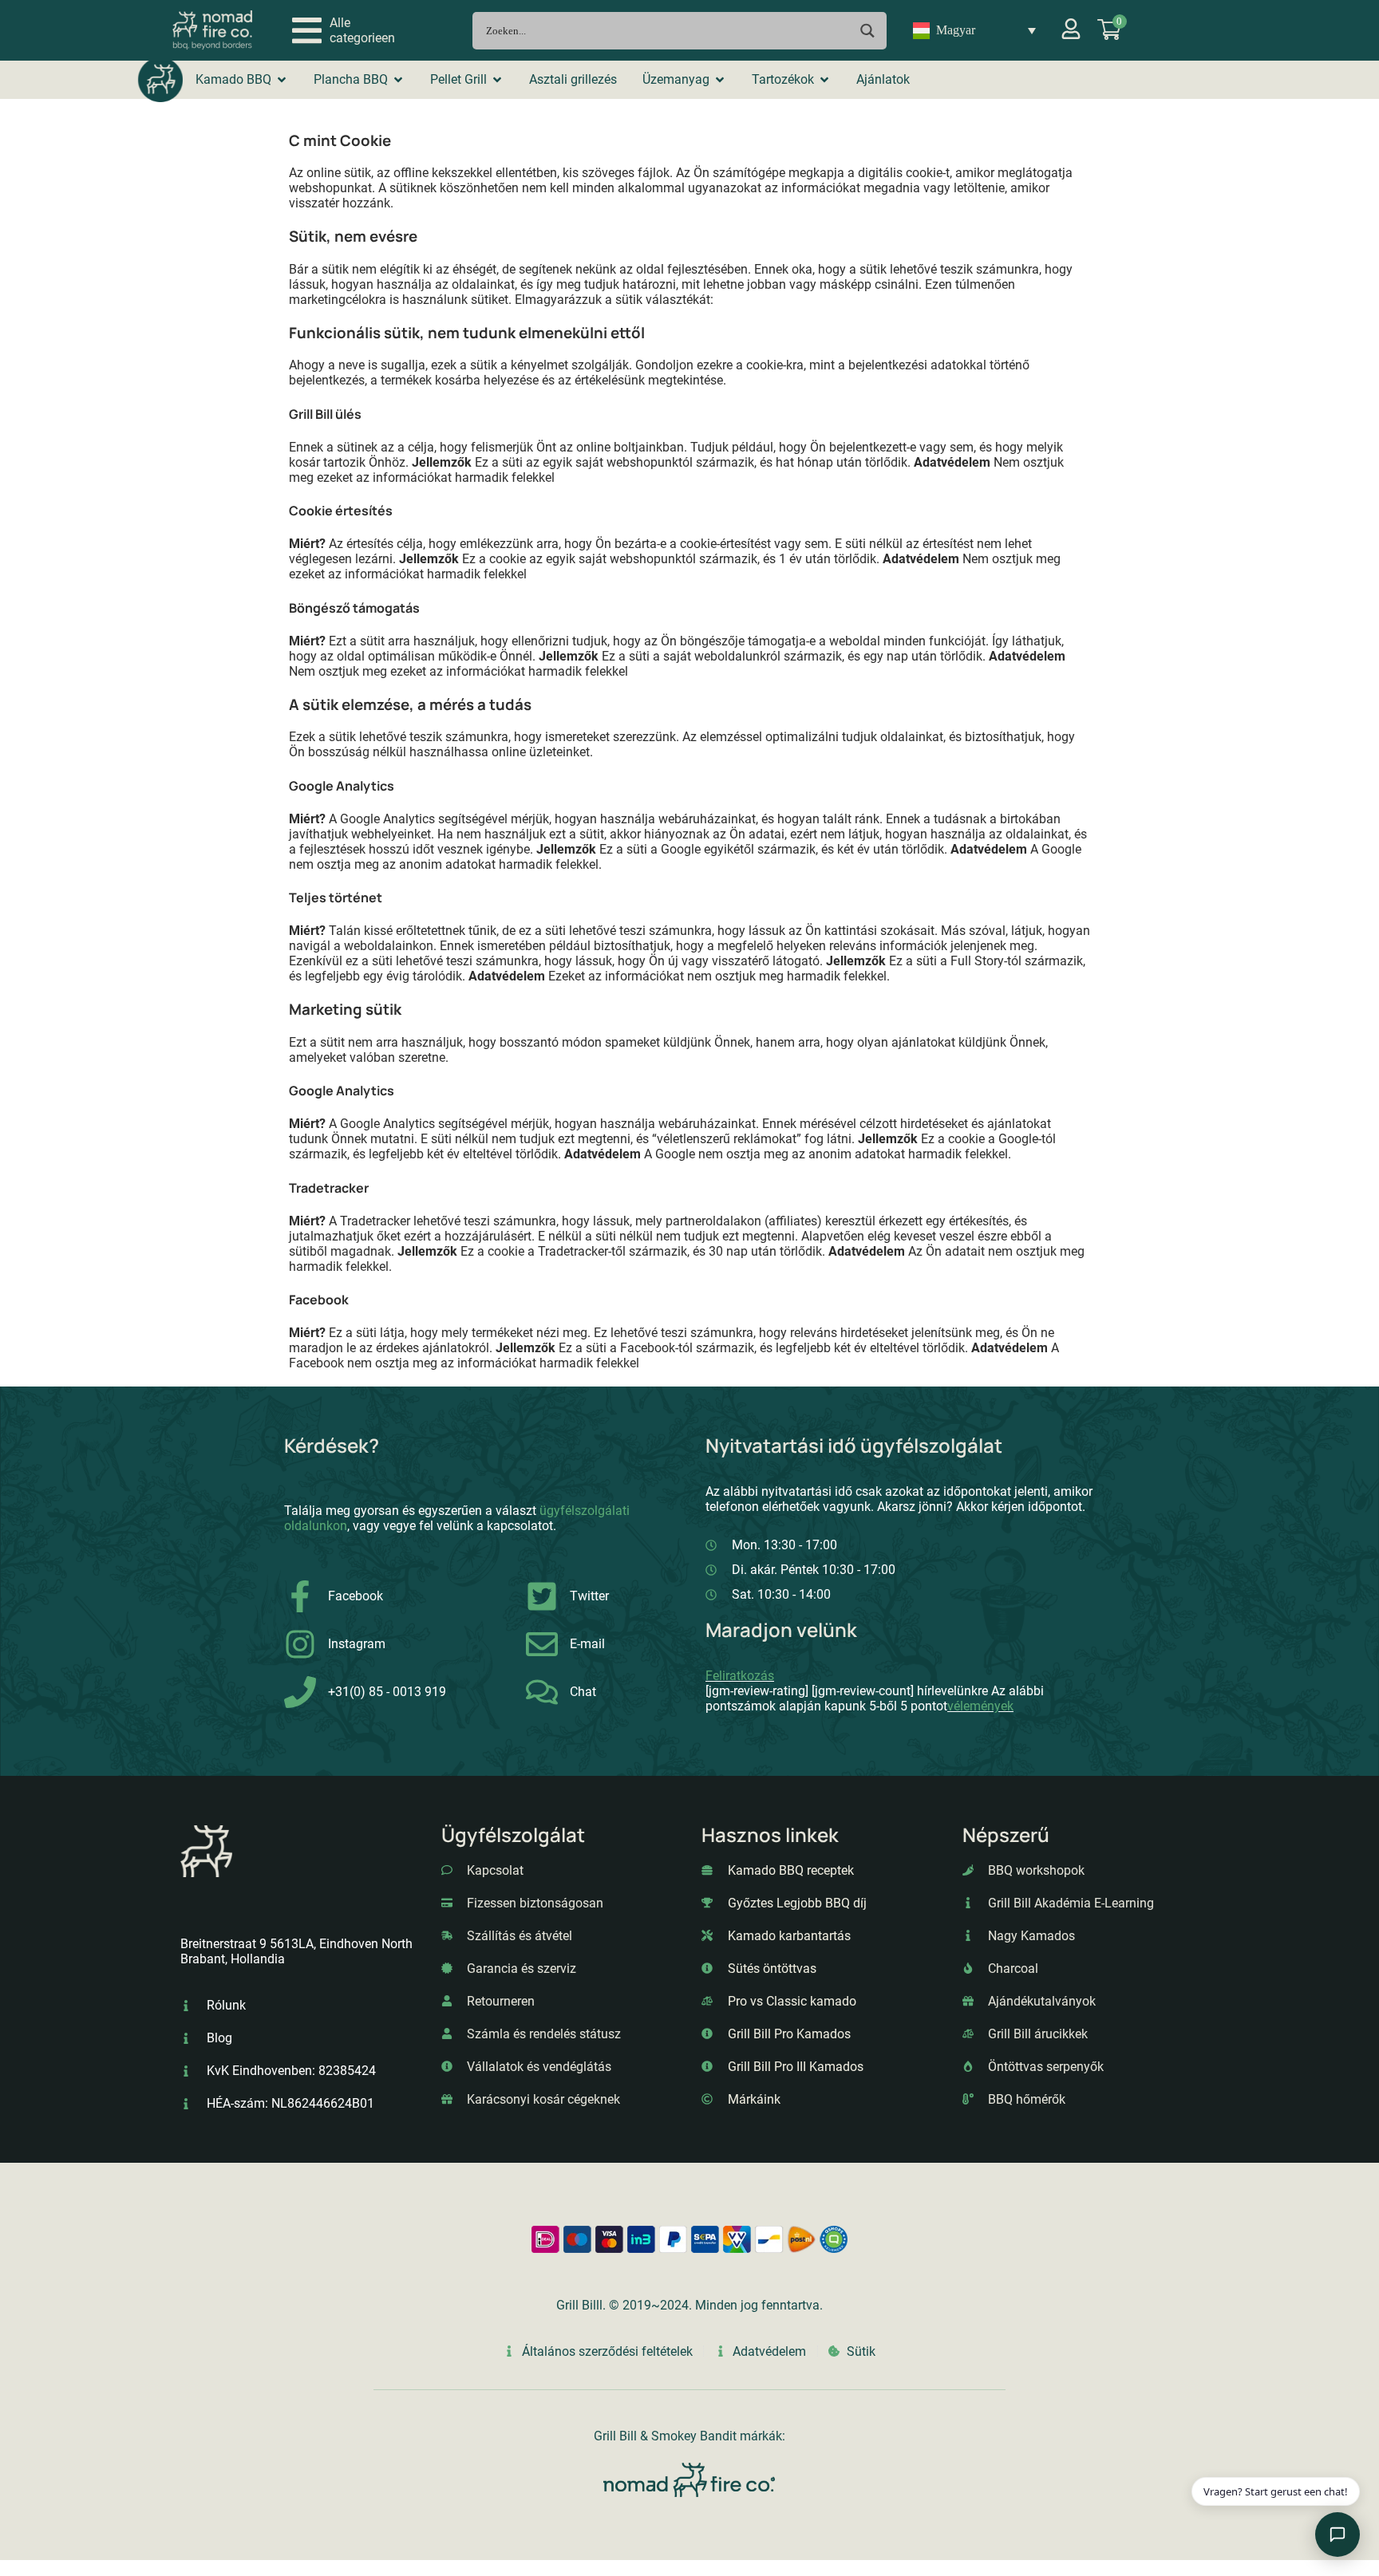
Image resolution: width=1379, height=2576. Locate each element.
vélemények (980, 1706)
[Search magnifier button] (868, 31)
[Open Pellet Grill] (497, 80)
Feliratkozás (740, 1676)
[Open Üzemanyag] (720, 80)
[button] (344, 30)
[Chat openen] (1338, 2535)
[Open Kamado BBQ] (282, 80)
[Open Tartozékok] (824, 80)
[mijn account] (1071, 29)
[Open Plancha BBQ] (398, 80)
